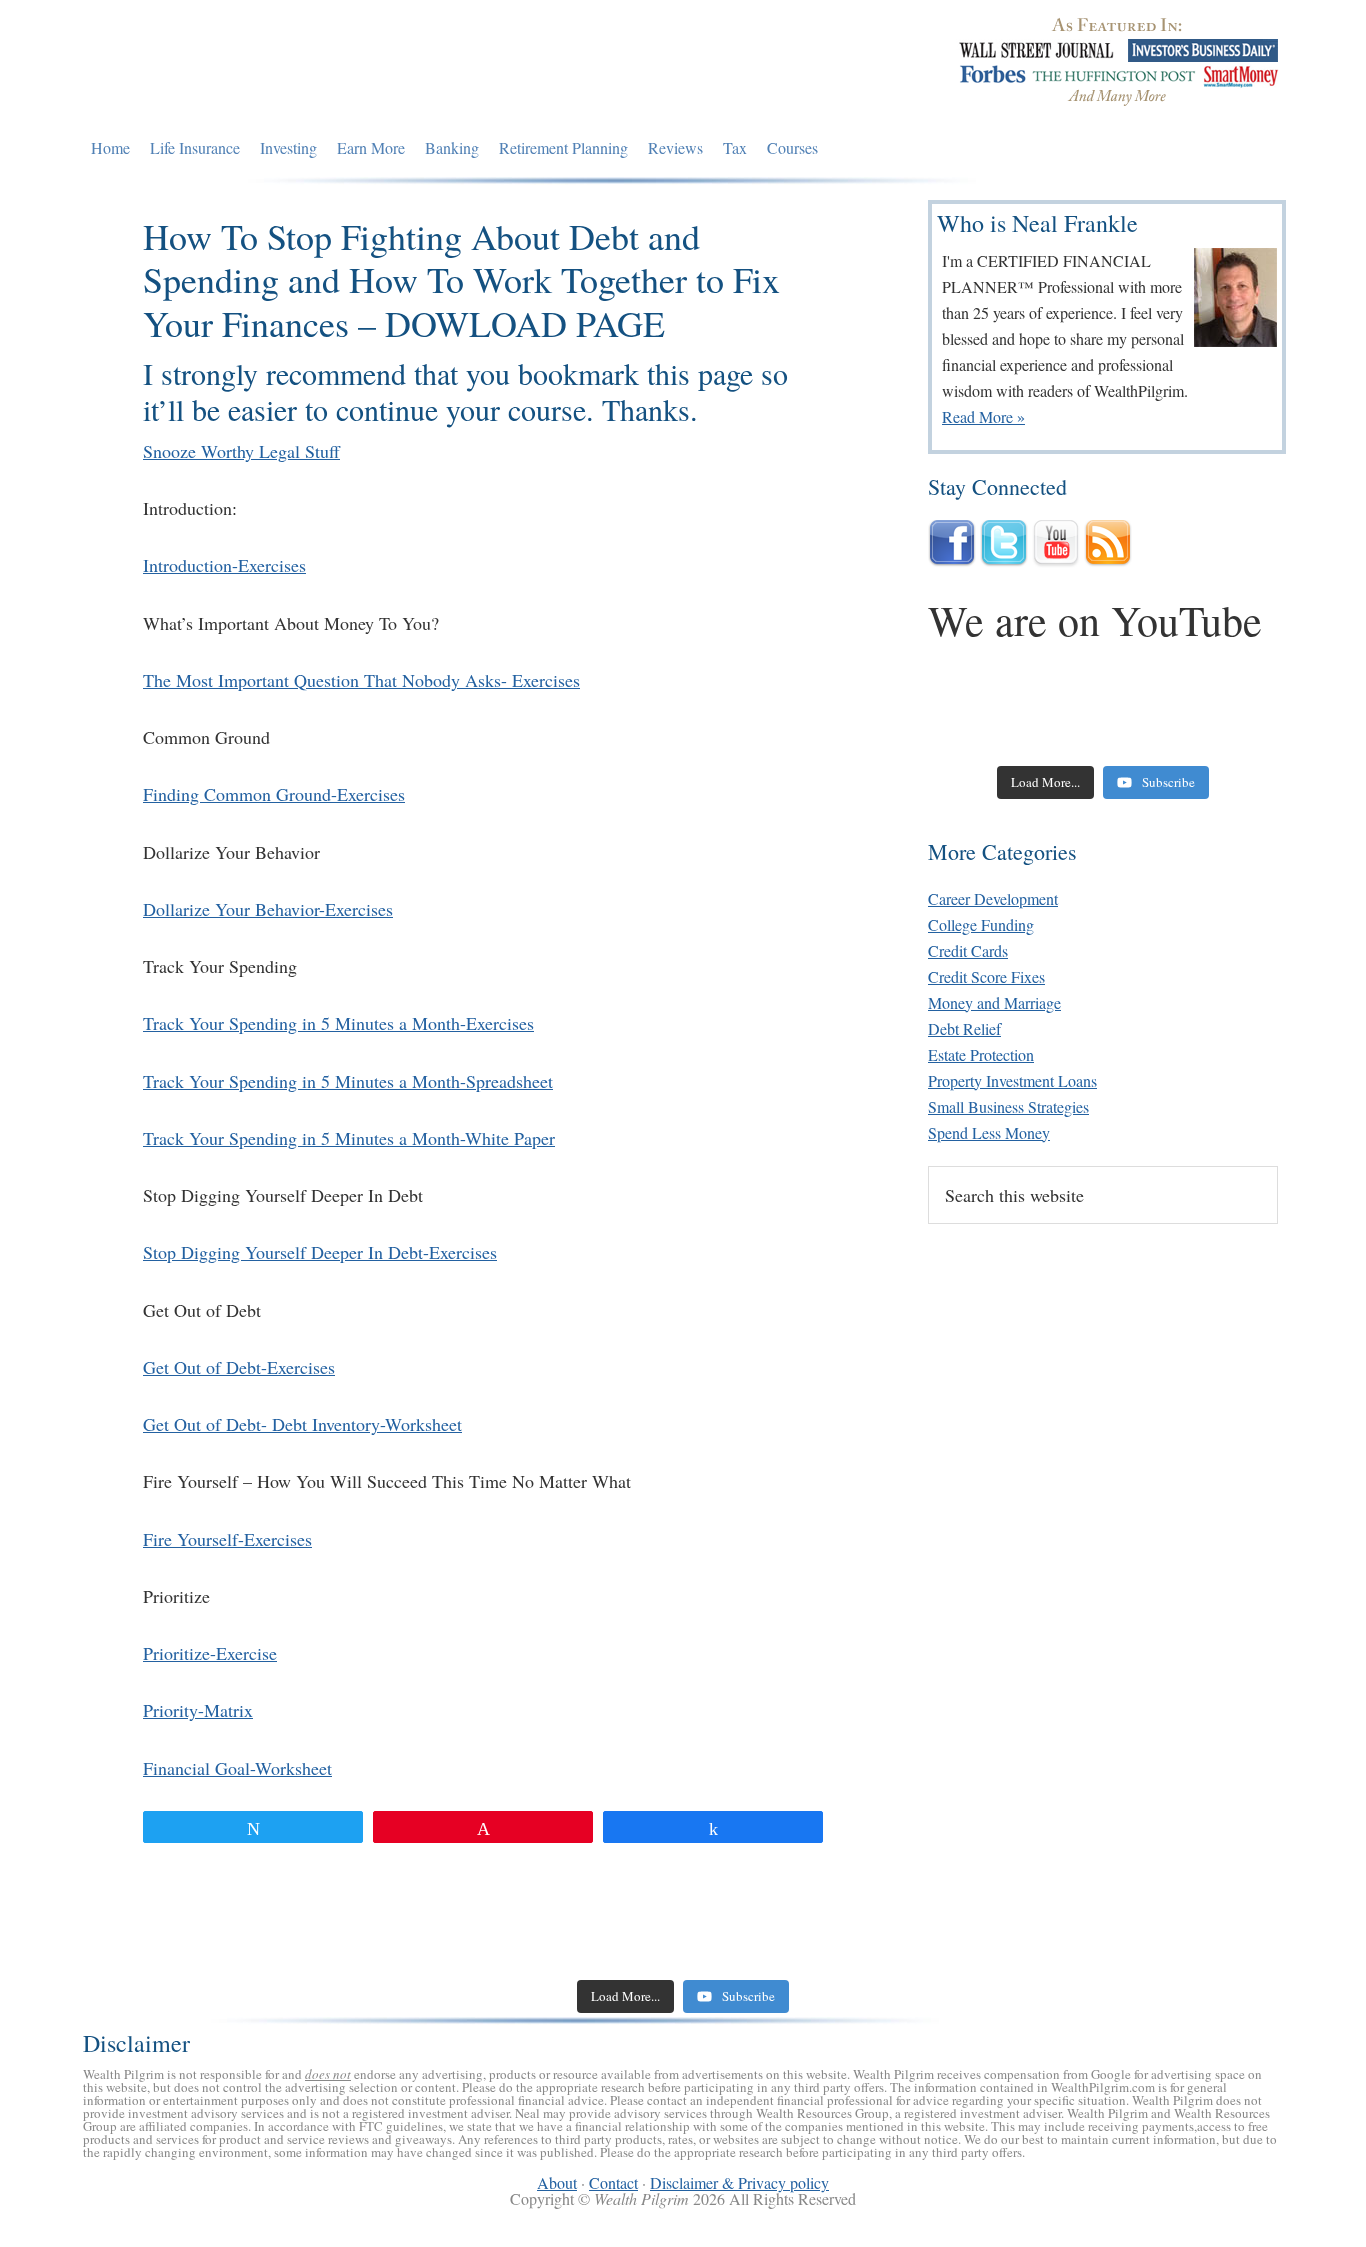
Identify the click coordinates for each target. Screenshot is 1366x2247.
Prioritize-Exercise (210, 1653)
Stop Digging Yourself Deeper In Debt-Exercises (320, 1252)
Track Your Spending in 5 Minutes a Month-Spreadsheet (348, 1081)
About (557, 2182)
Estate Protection (981, 1054)
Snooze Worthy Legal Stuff (241, 451)
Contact (613, 2182)
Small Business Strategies (1008, 1106)
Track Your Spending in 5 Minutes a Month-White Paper (349, 1138)
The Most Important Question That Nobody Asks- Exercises (361, 680)
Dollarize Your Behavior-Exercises (268, 909)
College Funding (981, 924)
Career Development (993, 898)
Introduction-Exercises (224, 565)
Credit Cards (968, 950)
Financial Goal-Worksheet (237, 1768)
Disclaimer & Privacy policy (739, 2182)
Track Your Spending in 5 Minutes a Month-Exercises (338, 1023)
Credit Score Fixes (986, 976)
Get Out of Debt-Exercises (239, 1367)
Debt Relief (964, 1028)
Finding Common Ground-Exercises (274, 794)
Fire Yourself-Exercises (227, 1539)
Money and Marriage (994, 1002)
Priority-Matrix (198, 1710)
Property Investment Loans (1012, 1080)
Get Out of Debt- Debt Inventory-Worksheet (302, 1424)
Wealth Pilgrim (266, 65)
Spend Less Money (989, 1132)
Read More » (983, 416)
